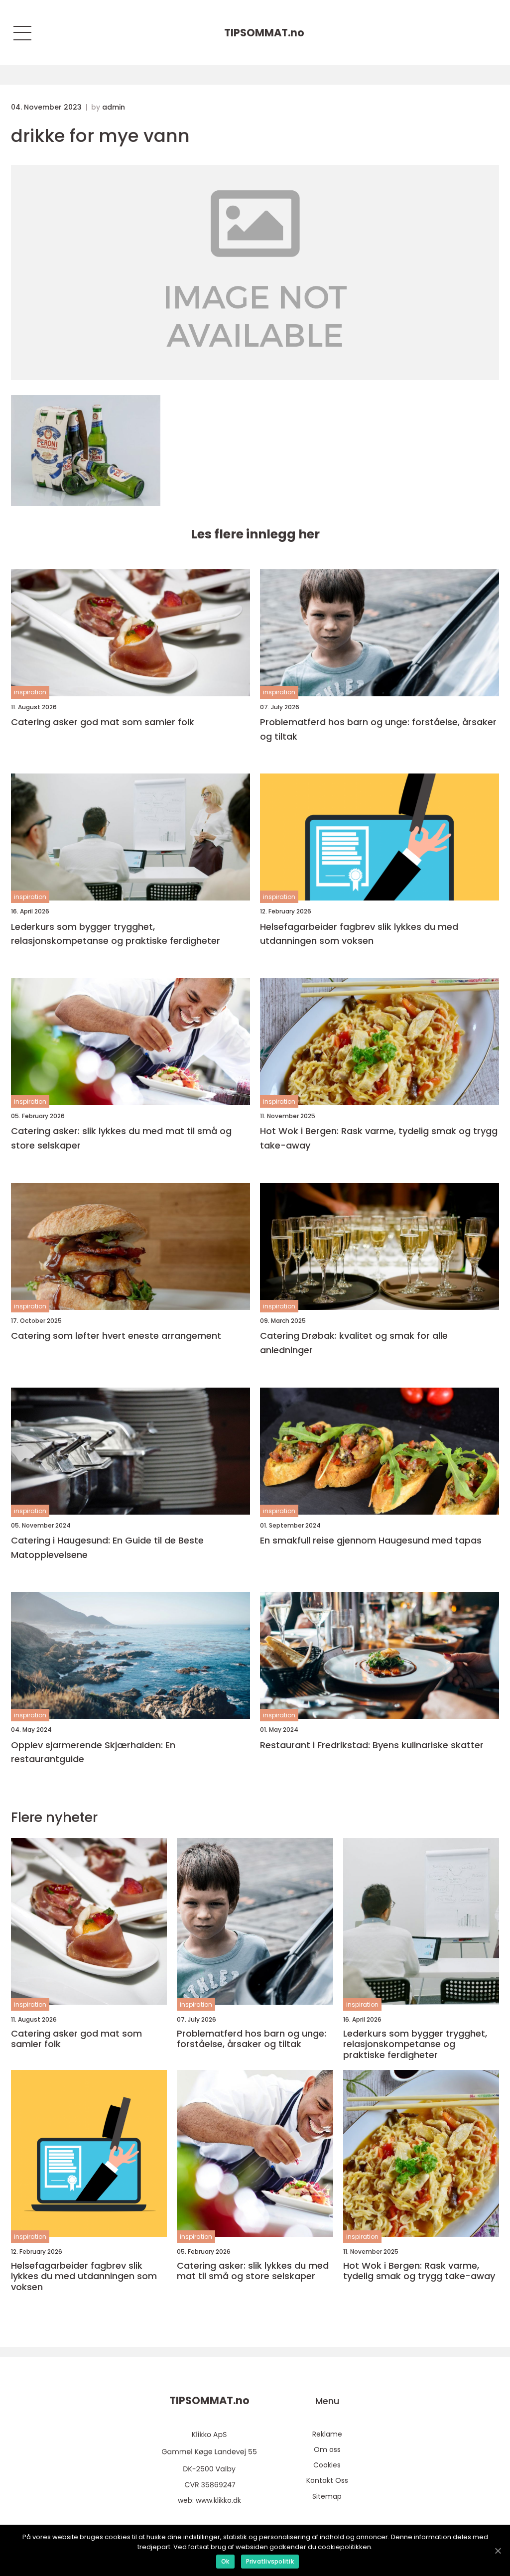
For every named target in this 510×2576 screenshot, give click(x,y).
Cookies (327, 2465)
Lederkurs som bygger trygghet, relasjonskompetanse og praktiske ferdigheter (116, 934)
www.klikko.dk (218, 2500)
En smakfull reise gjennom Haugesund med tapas (371, 1540)
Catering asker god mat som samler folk (103, 722)
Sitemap (327, 2496)
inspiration (30, 692)
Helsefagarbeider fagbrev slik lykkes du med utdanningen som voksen (359, 934)
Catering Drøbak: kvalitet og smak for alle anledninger (354, 1343)
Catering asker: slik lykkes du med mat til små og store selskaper (121, 1138)
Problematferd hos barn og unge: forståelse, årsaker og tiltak (378, 729)
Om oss (327, 2449)
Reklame (327, 2434)
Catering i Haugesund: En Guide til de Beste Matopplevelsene (107, 1547)
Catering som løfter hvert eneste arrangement (116, 1336)
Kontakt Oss (327, 2480)
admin (114, 107)
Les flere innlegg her (255, 534)
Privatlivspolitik (270, 2561)
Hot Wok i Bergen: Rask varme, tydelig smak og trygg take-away (379, 1138)
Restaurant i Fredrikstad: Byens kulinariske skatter (372, 1745)
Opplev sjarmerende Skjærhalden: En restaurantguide (93, 1752)
